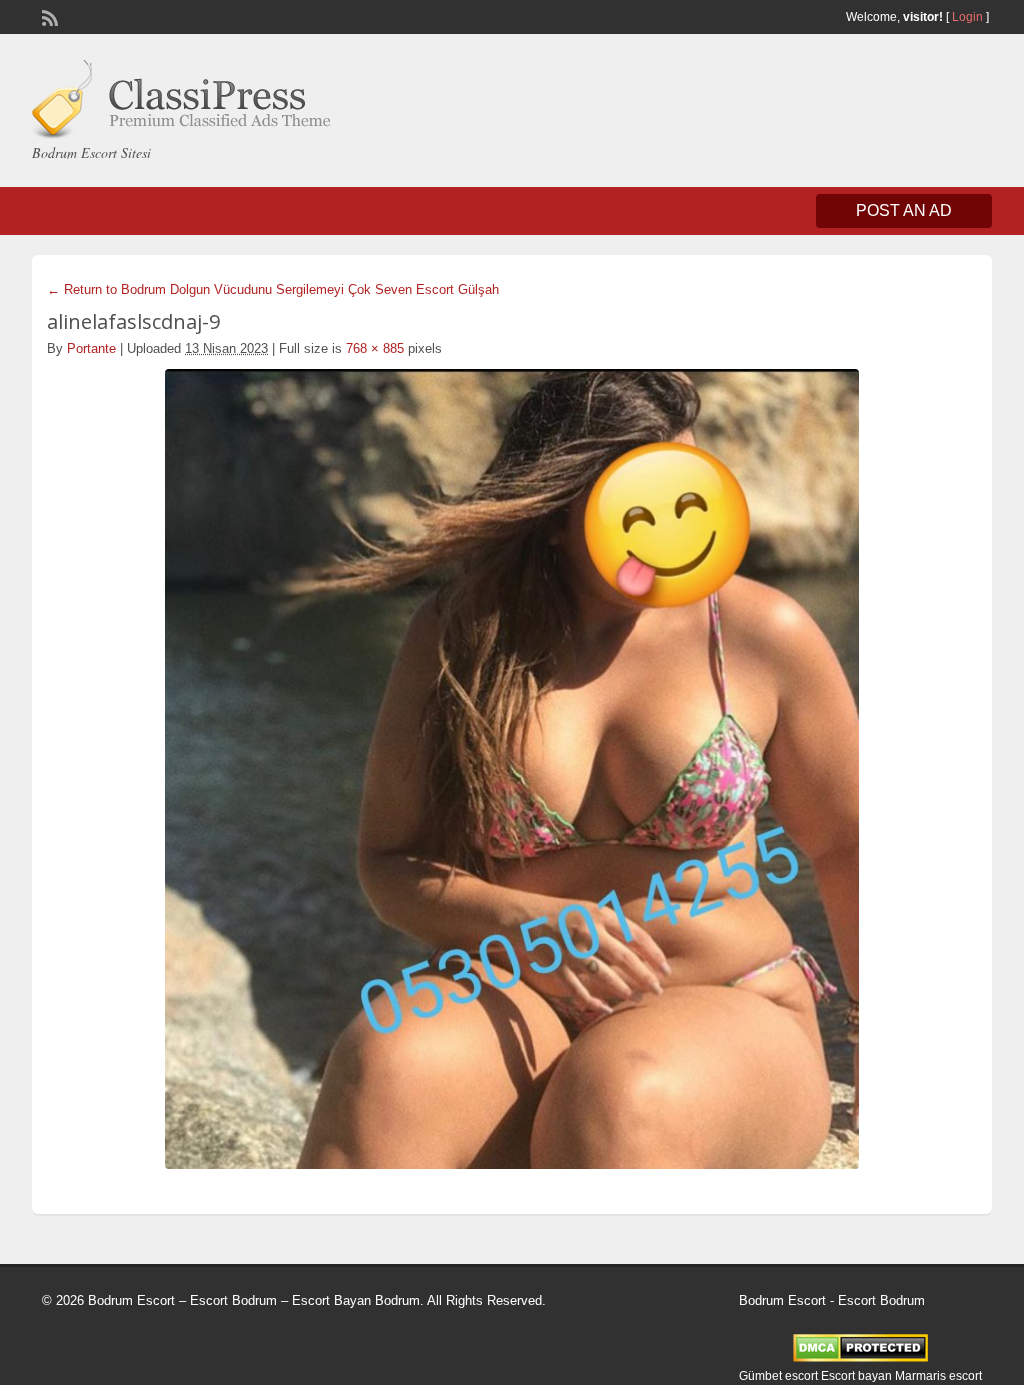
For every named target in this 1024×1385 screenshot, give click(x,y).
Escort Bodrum (881, 1300)
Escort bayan (856, 1376)
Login (967, 17)
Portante (91, 348)
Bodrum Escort (782, 1300)
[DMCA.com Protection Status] (860, 1358)
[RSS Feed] (48, 16)
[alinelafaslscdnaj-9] (512, 769)
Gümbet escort (778, 1376)
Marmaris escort (938, 1376)
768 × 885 (375, 348)
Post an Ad (904, 210)
